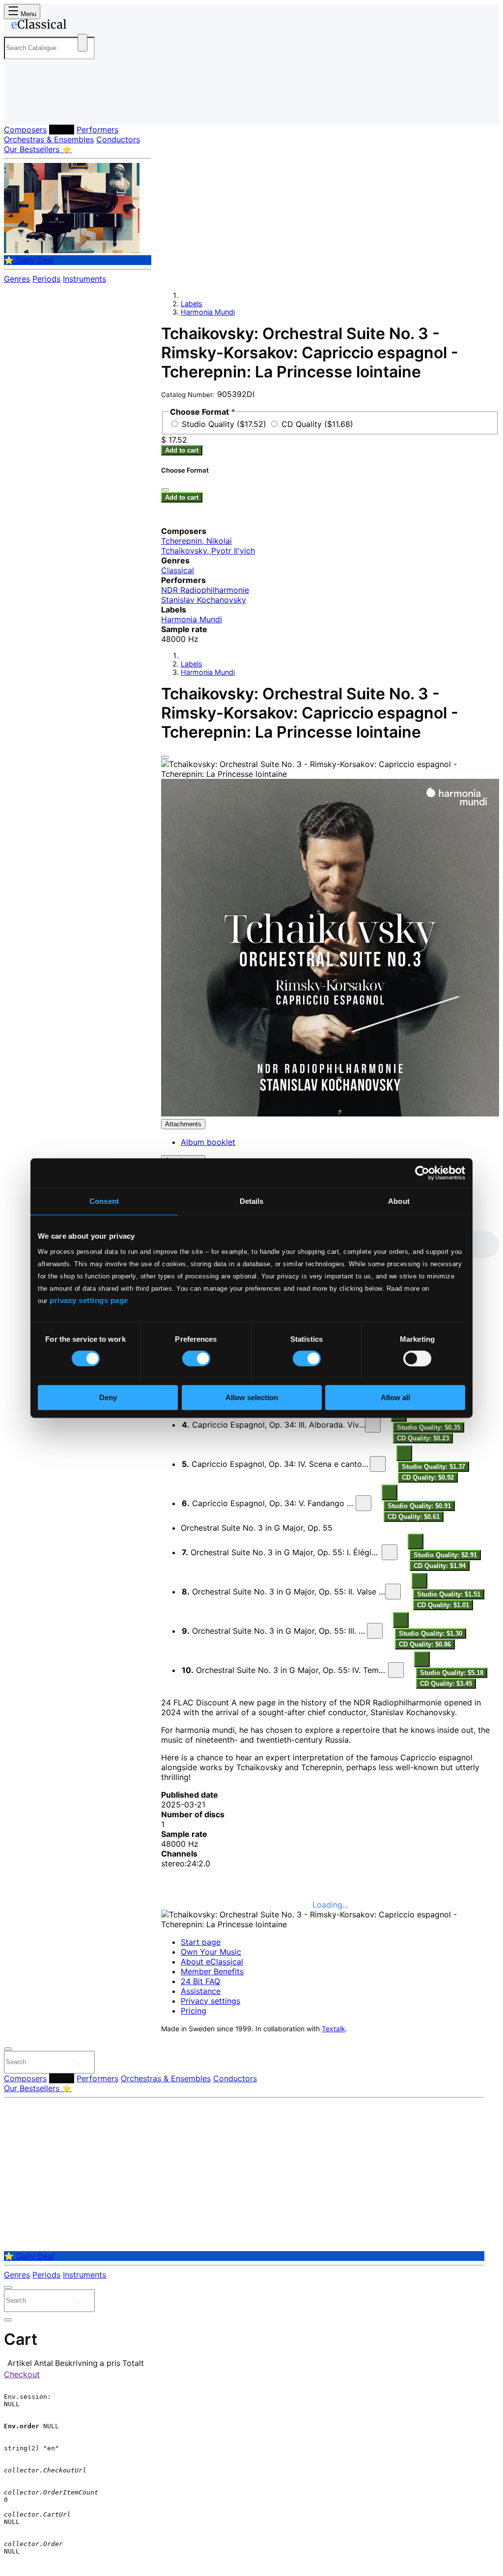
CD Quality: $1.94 (440, 1566)
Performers (98, 130)
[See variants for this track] (404, 1453)
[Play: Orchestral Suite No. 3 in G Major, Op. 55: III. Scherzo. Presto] (375, 1631)
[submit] (78, 2064)
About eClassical (212, 1962)
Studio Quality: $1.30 (431, 1633)
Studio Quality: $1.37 (433, 1467)
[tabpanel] (330, 1461)
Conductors (118, 139)
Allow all (395, 1397)
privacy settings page (89, 1300)
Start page (201, 1942)
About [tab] (399, 1201)
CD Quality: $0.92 (428, 1477)
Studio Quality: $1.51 (449, 1594)
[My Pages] (21, 109)
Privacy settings (210, 2001)
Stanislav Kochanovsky (204, 600)
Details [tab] (252, 1201)
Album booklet (208, 1142)
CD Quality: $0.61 (414, 1517)
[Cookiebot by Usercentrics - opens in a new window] (422, 1173)
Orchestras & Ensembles (49, 139)
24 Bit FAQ (200, 1981)
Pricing (194, 2011)
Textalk (334, 2029)
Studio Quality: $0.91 (419, 1506)
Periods (46, 279)
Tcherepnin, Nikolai (196, 541)
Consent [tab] (104, 1201)
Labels (62, 130)
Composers (25, 130)
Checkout (22, 2374)
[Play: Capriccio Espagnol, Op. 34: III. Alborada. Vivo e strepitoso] (373, 1425)
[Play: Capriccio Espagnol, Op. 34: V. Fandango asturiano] (363, 1503)
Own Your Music (211, 1952)
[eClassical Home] (83, 26)
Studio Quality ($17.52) (225, 424)
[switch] (196, 1358)
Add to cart (182, 450)
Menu (28, 14)
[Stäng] (165, 490)
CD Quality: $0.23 (423, 1438)
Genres (17, 279)
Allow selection (252, 1397)
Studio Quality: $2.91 (445, 1555)
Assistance (201, 1991)
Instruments (84, 279)
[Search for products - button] (83, 43)
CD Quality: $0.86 (425, 1644)
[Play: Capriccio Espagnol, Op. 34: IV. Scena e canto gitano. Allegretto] (378, 1464)
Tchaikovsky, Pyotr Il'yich (208, 551)
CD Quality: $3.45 (446, 1684)
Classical (178, 570)
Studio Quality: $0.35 (429, 1427)
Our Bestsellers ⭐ (38, 149)
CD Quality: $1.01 (443, 1605)
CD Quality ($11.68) (317, 424)
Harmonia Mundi (208, 312)
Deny (108, 1397)
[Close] (165, 757)
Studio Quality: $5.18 (452, 1673)
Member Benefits (212, 1971)
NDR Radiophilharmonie (205, 590)
